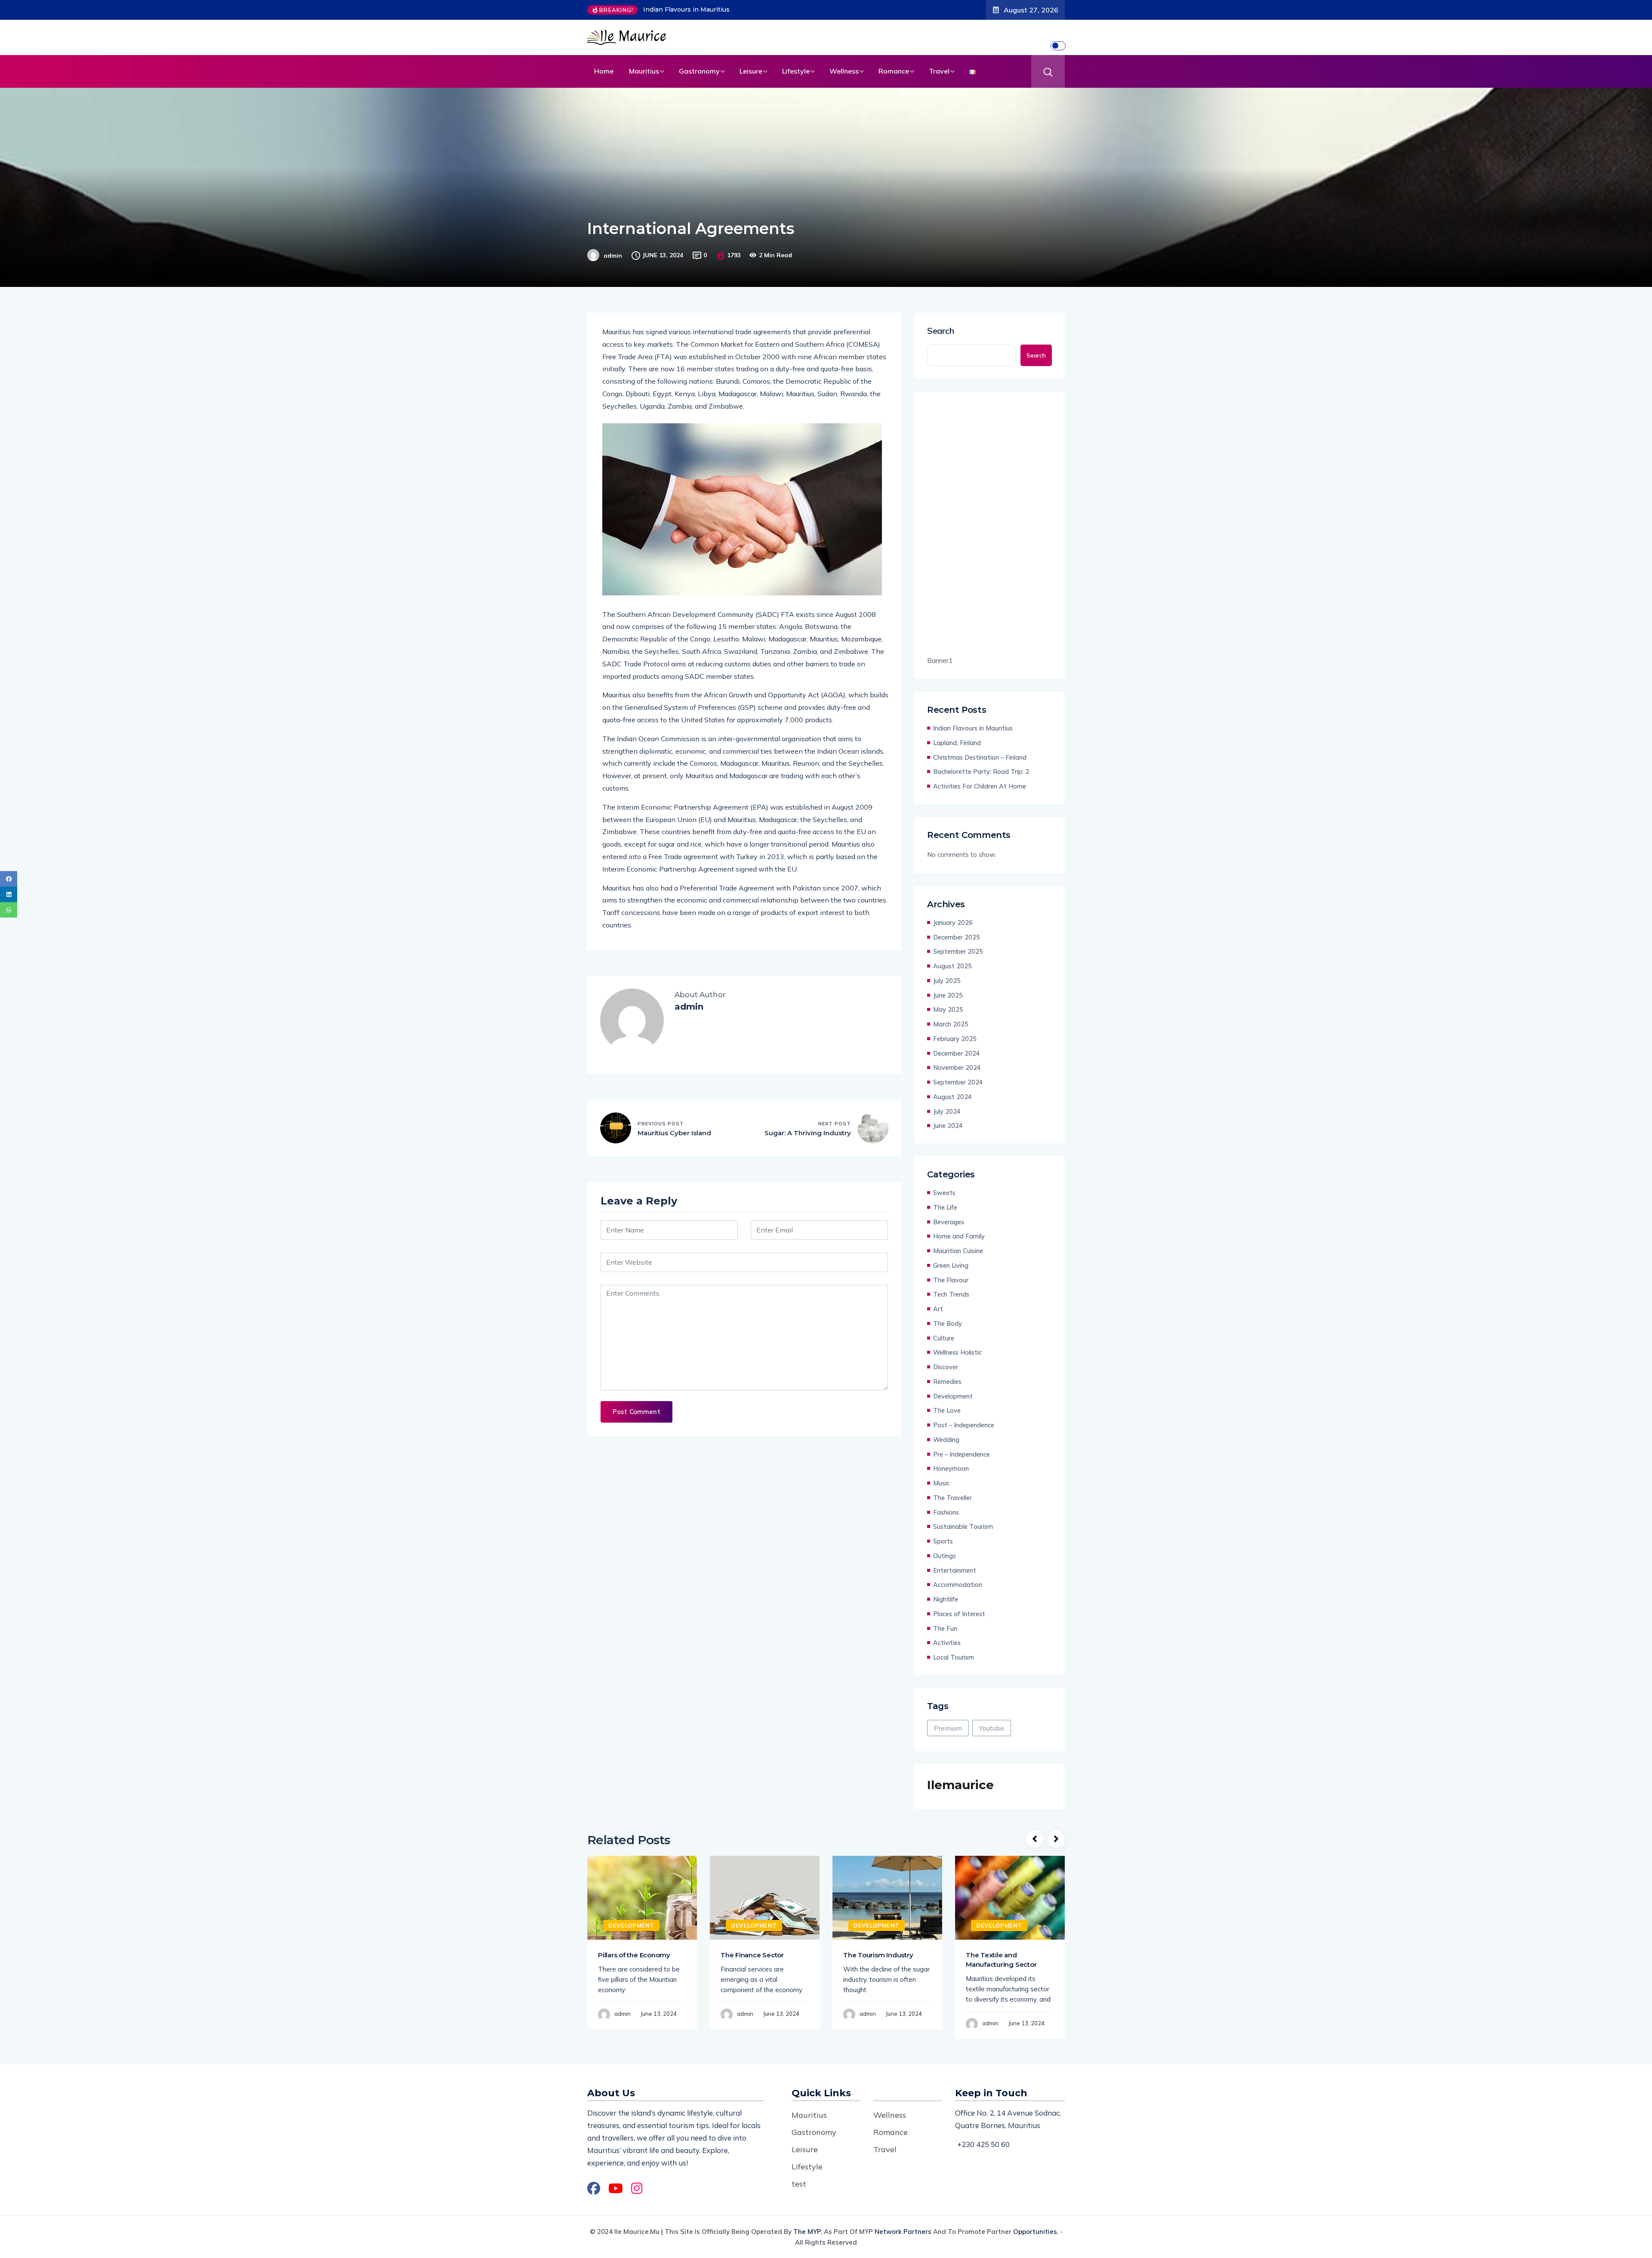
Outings (945, 1556)
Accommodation (958, 1585)
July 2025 (947, 981)
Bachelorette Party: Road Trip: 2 (981, 772)
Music (941, 1483)
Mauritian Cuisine (958, 1251)
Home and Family (959, 1236)
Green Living (951, 1265)
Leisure (751, 71)
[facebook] (9, 879)
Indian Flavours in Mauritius (973, 728)
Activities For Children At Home (980, 786)
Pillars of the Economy (634, 1955)
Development (953, 1396)
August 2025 (952, 966)
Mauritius (644, 71)
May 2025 (948, 1009)
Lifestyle (796, 71)
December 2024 (957, 1053)
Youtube (992, 1728)
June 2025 (948, 995)
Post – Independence (964, 1425)
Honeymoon (951, 1468)
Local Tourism (954, 1657)
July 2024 (947, 1111)
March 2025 (951, 1024)
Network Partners (903, 2232)
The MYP (807, 2232)
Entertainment (955, 1570)
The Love (947, 1410)
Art (938, 1309)
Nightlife (946, 1599)
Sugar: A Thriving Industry (808, 1133)
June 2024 (948, 1126)
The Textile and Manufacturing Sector (1001, 1960)
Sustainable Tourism (963, 1526)
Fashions (946, 1512)
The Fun (945, 1628)
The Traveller (952, 1498)
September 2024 (958, 1082)
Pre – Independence (962, 1454)
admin (613, 256)
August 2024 (952, 1097)
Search (941, 331)
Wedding (946, 1440)
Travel (939, 71)
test (799, 2184)
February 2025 (955, 1039)
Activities (947, 1643)
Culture (944, 1338)
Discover (946, 1367)
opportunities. (1036, 2232)
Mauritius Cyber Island (674, 1133)
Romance (894, 71)
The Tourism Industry (878, 1955)
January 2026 (953, 923)
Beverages (949, 1222)
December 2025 (957, 937)
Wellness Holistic (957, 1352)
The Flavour (951, 1280)
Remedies (947, 1382)
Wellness (844, 71)
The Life (945, 1207)
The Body (948, 1323)
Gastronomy (699, 71)
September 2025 (958, 951)
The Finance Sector (752, 1955)
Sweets (944, 1193)
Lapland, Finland (669, 9)
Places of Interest (959, 1614)
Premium (948, 1728)
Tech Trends (951, 1294)
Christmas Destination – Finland (980, 757)
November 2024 (957, 1067)
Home (604, 71)
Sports (943, 1541)
